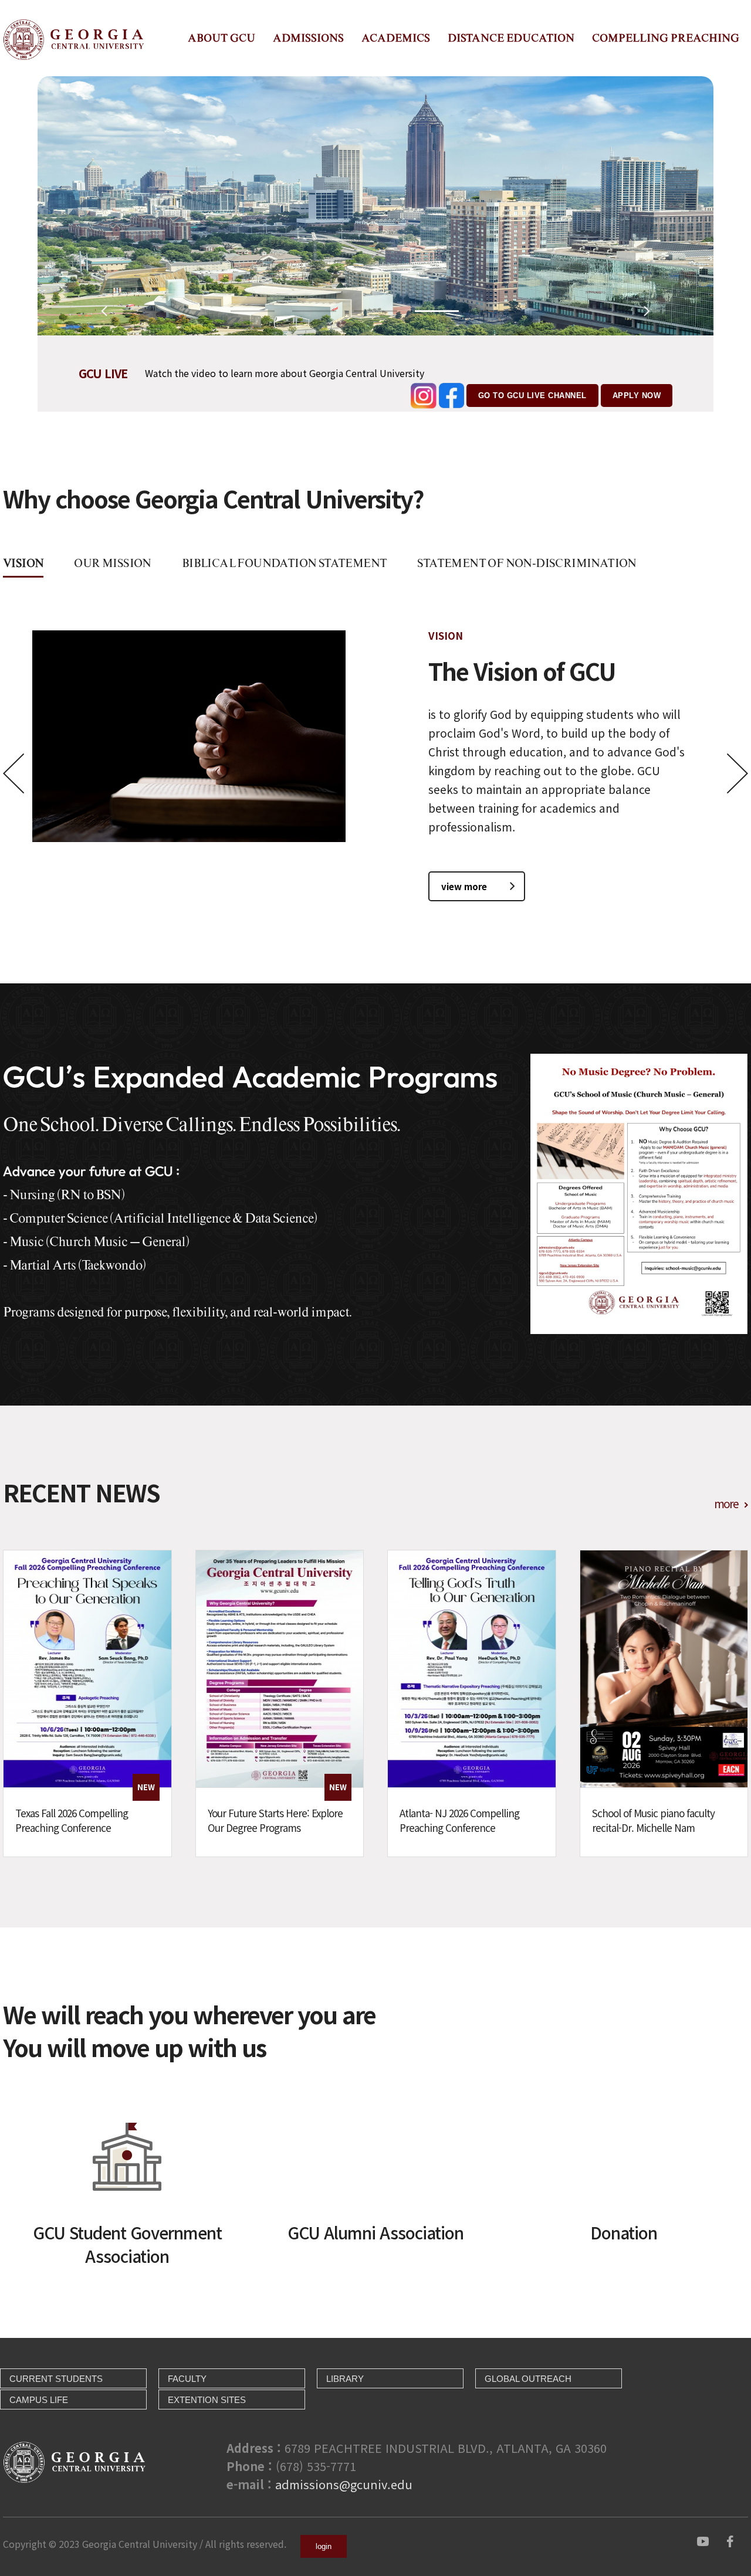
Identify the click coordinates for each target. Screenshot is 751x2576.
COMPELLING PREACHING (666, 38)
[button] (253, 311)
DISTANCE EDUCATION (511, 38)
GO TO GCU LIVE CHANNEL (532, 396)
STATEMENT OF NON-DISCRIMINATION (527, 563)
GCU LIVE (103, 373)
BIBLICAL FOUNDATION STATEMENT (285, 563)
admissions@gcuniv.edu (344, 2484)
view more (464, 886)
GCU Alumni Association (375, 2232)
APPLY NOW (637, 396)
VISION (23, 563)
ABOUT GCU (221, 38)
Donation (624, 2232)
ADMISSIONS (308, 38)
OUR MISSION (112, 563)
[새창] (703, 2540)
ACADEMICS (396, 38)
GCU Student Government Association (127, 2244)
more (726, 1503)
